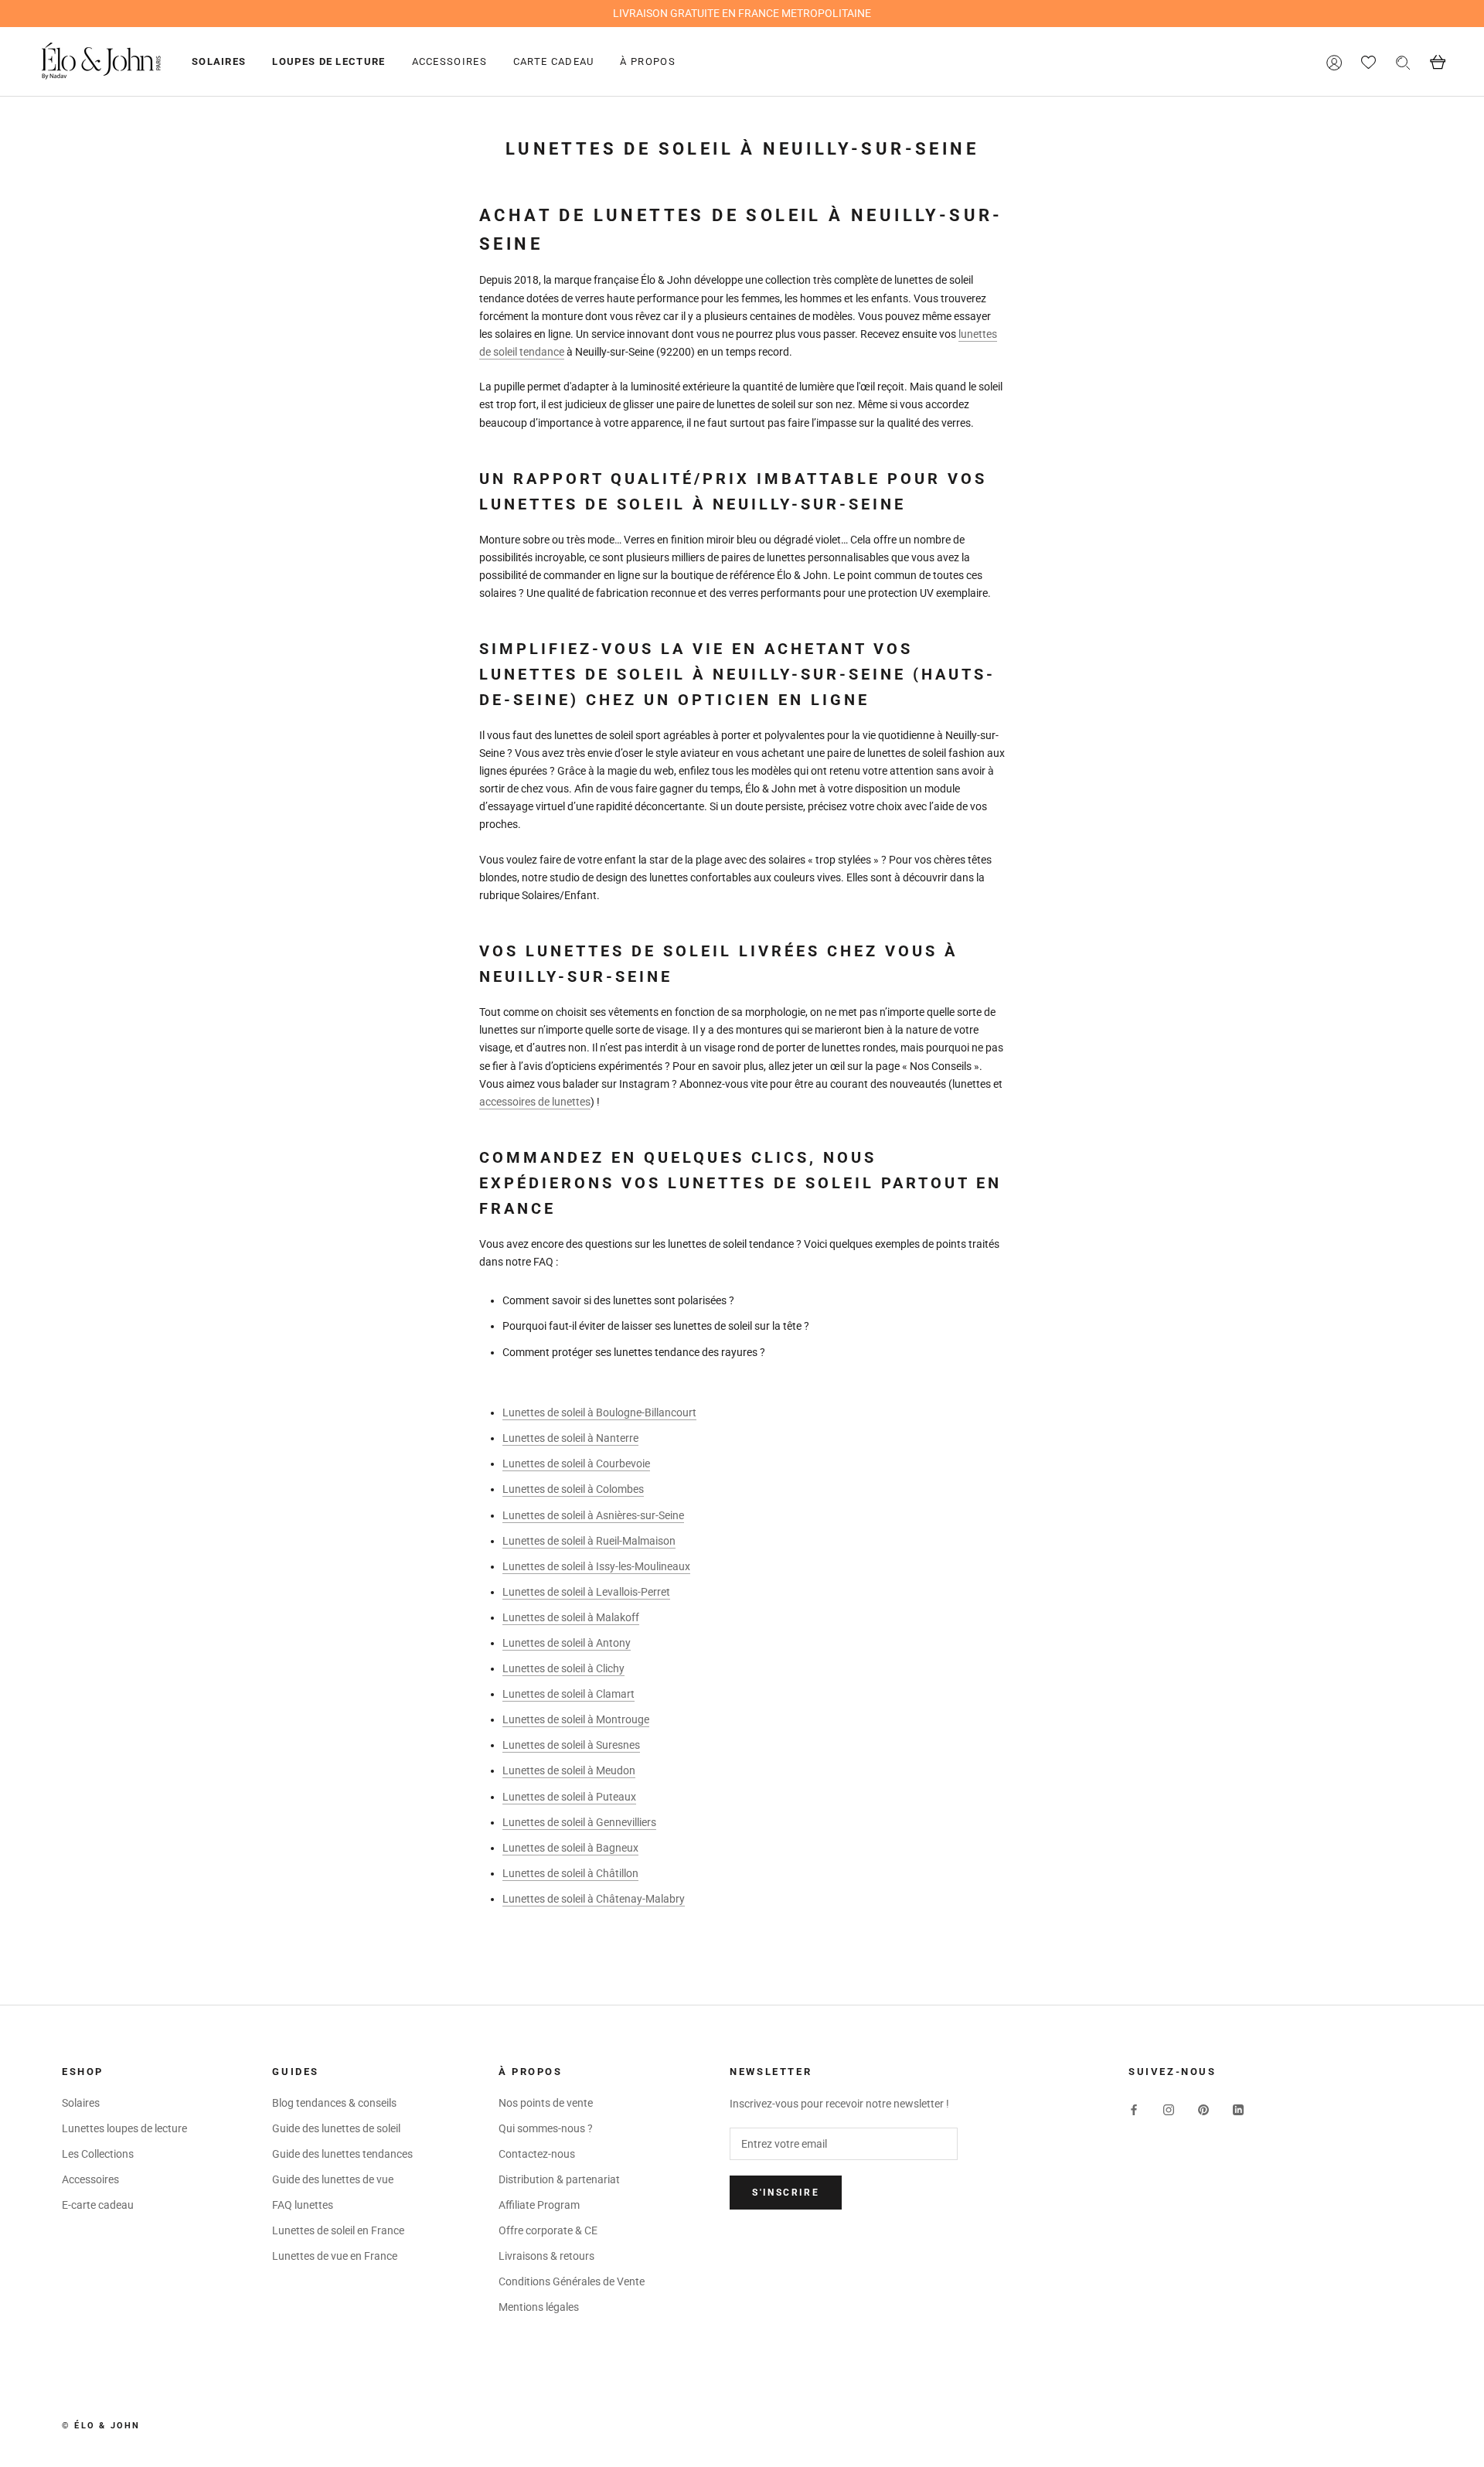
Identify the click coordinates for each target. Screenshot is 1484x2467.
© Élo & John (101, 2426)
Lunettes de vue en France (335, 2256)
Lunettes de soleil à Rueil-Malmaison (589, 1541)
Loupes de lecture (328, 61)
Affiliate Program (539, 2205)
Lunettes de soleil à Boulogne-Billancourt (599, 1412)
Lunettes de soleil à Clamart (568, 1694)
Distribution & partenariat (559, 2179)
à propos (647, 61)
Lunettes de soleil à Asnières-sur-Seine (593, 1515)
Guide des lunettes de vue (333, 2179)
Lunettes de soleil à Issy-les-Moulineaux (596, 1566)
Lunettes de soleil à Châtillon (570, 1873)
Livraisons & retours (546, 2256)
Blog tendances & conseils (334, 2103)
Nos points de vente (546, 2103)
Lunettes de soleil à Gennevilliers (579, 1822)
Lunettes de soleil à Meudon (569, 1770)
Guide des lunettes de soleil (336, 2128)
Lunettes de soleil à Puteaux (569, 1797)
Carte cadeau (554, 61)
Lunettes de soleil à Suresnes (571, 1745)
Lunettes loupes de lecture (124, 2128)
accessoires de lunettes (535, 1102)
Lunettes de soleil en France (338, 2230)
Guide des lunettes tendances (342, 2154)
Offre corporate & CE (548, 2230)
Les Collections (98, 2154)
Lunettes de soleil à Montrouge (576, 1719)
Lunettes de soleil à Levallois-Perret (586, 1592)
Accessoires (449, 61)
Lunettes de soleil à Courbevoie (576, 1464)
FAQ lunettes (303, 2205)
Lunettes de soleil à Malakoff (571, 1617)
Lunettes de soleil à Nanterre (570, 1438)
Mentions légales (539, 2307)
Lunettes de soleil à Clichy (563, 1668)
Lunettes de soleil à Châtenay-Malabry (594, 1899)
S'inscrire (786, 2193)
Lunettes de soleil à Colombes (573, 1489)
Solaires (219, 61)
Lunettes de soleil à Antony (567, 1643)
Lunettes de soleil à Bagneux (570, 1848)
